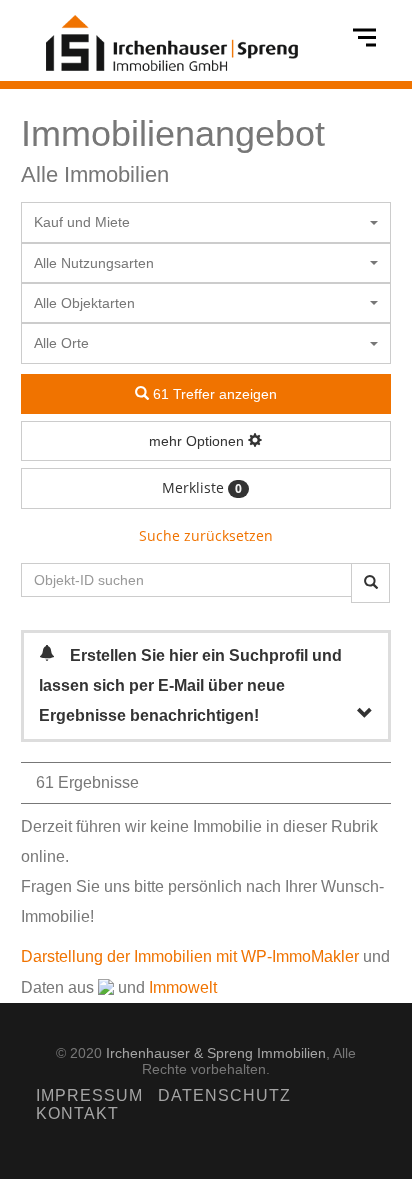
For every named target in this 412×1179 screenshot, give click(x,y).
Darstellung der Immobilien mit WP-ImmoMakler (190, 956)
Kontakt (77, 1113)
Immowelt (183, 987)
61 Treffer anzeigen (213, 394)
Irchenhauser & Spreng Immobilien (216, 1053)
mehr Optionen (198, 441)
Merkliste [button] (202, 487)
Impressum (89, 1095)
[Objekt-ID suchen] (370, 583)
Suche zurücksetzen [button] (206, 535)
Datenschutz (224, 1095)
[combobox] (206, 222)
